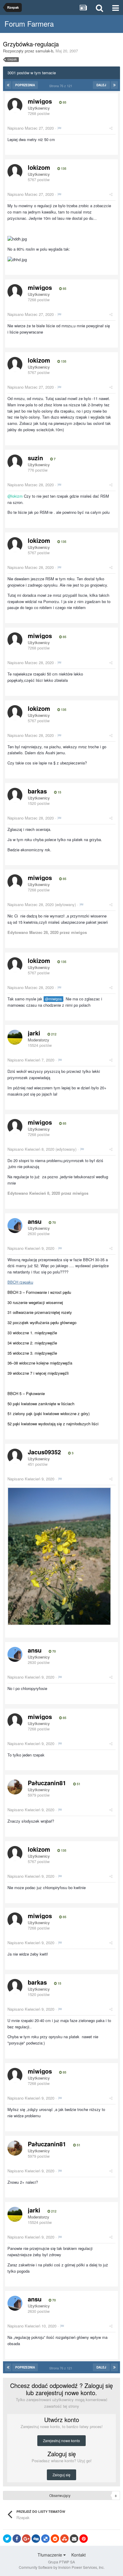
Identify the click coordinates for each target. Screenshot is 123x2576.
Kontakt (79, 2555)
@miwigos (53, 999)
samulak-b (44, 51)
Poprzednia (25, 85)
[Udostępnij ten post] (111, 128)
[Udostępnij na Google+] (26, 2539)
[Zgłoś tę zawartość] (59, 128)
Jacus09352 (44, 1452)
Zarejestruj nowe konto (61, 2441)
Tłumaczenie (50, 2555)
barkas (37, 791)
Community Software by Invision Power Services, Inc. (62, 2567)
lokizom (39, 167)
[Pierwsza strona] (8, 85)
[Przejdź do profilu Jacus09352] (15, 1456)
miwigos (40, 101)
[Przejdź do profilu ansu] (15, 1226)
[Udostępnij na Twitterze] (7, 2539)
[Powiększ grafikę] (59, 1556)
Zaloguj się (61, 2475)
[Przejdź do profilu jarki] (15, 1037)
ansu (35, 1221)
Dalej (101, 85)
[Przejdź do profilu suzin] (15, 462)
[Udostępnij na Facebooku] (17, 2539)
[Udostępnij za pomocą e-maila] (74, 2539)
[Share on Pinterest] (84, 2539)
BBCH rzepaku (20, 1282)
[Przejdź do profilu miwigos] (15, 105)
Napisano (31, 128)
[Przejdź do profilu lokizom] (15, 172)
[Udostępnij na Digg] (36, 2539)
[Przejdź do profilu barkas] (15, 795)
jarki (34, 1033)
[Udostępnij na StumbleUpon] (64, 2539)
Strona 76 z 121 (62, 86)
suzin (35, 458)
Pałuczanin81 (47, 1783)
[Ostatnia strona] (114, 85)
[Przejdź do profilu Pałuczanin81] (15, 1787)
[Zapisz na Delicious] (45, 2539)
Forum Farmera (29, 24)
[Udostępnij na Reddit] (55, 2539)
